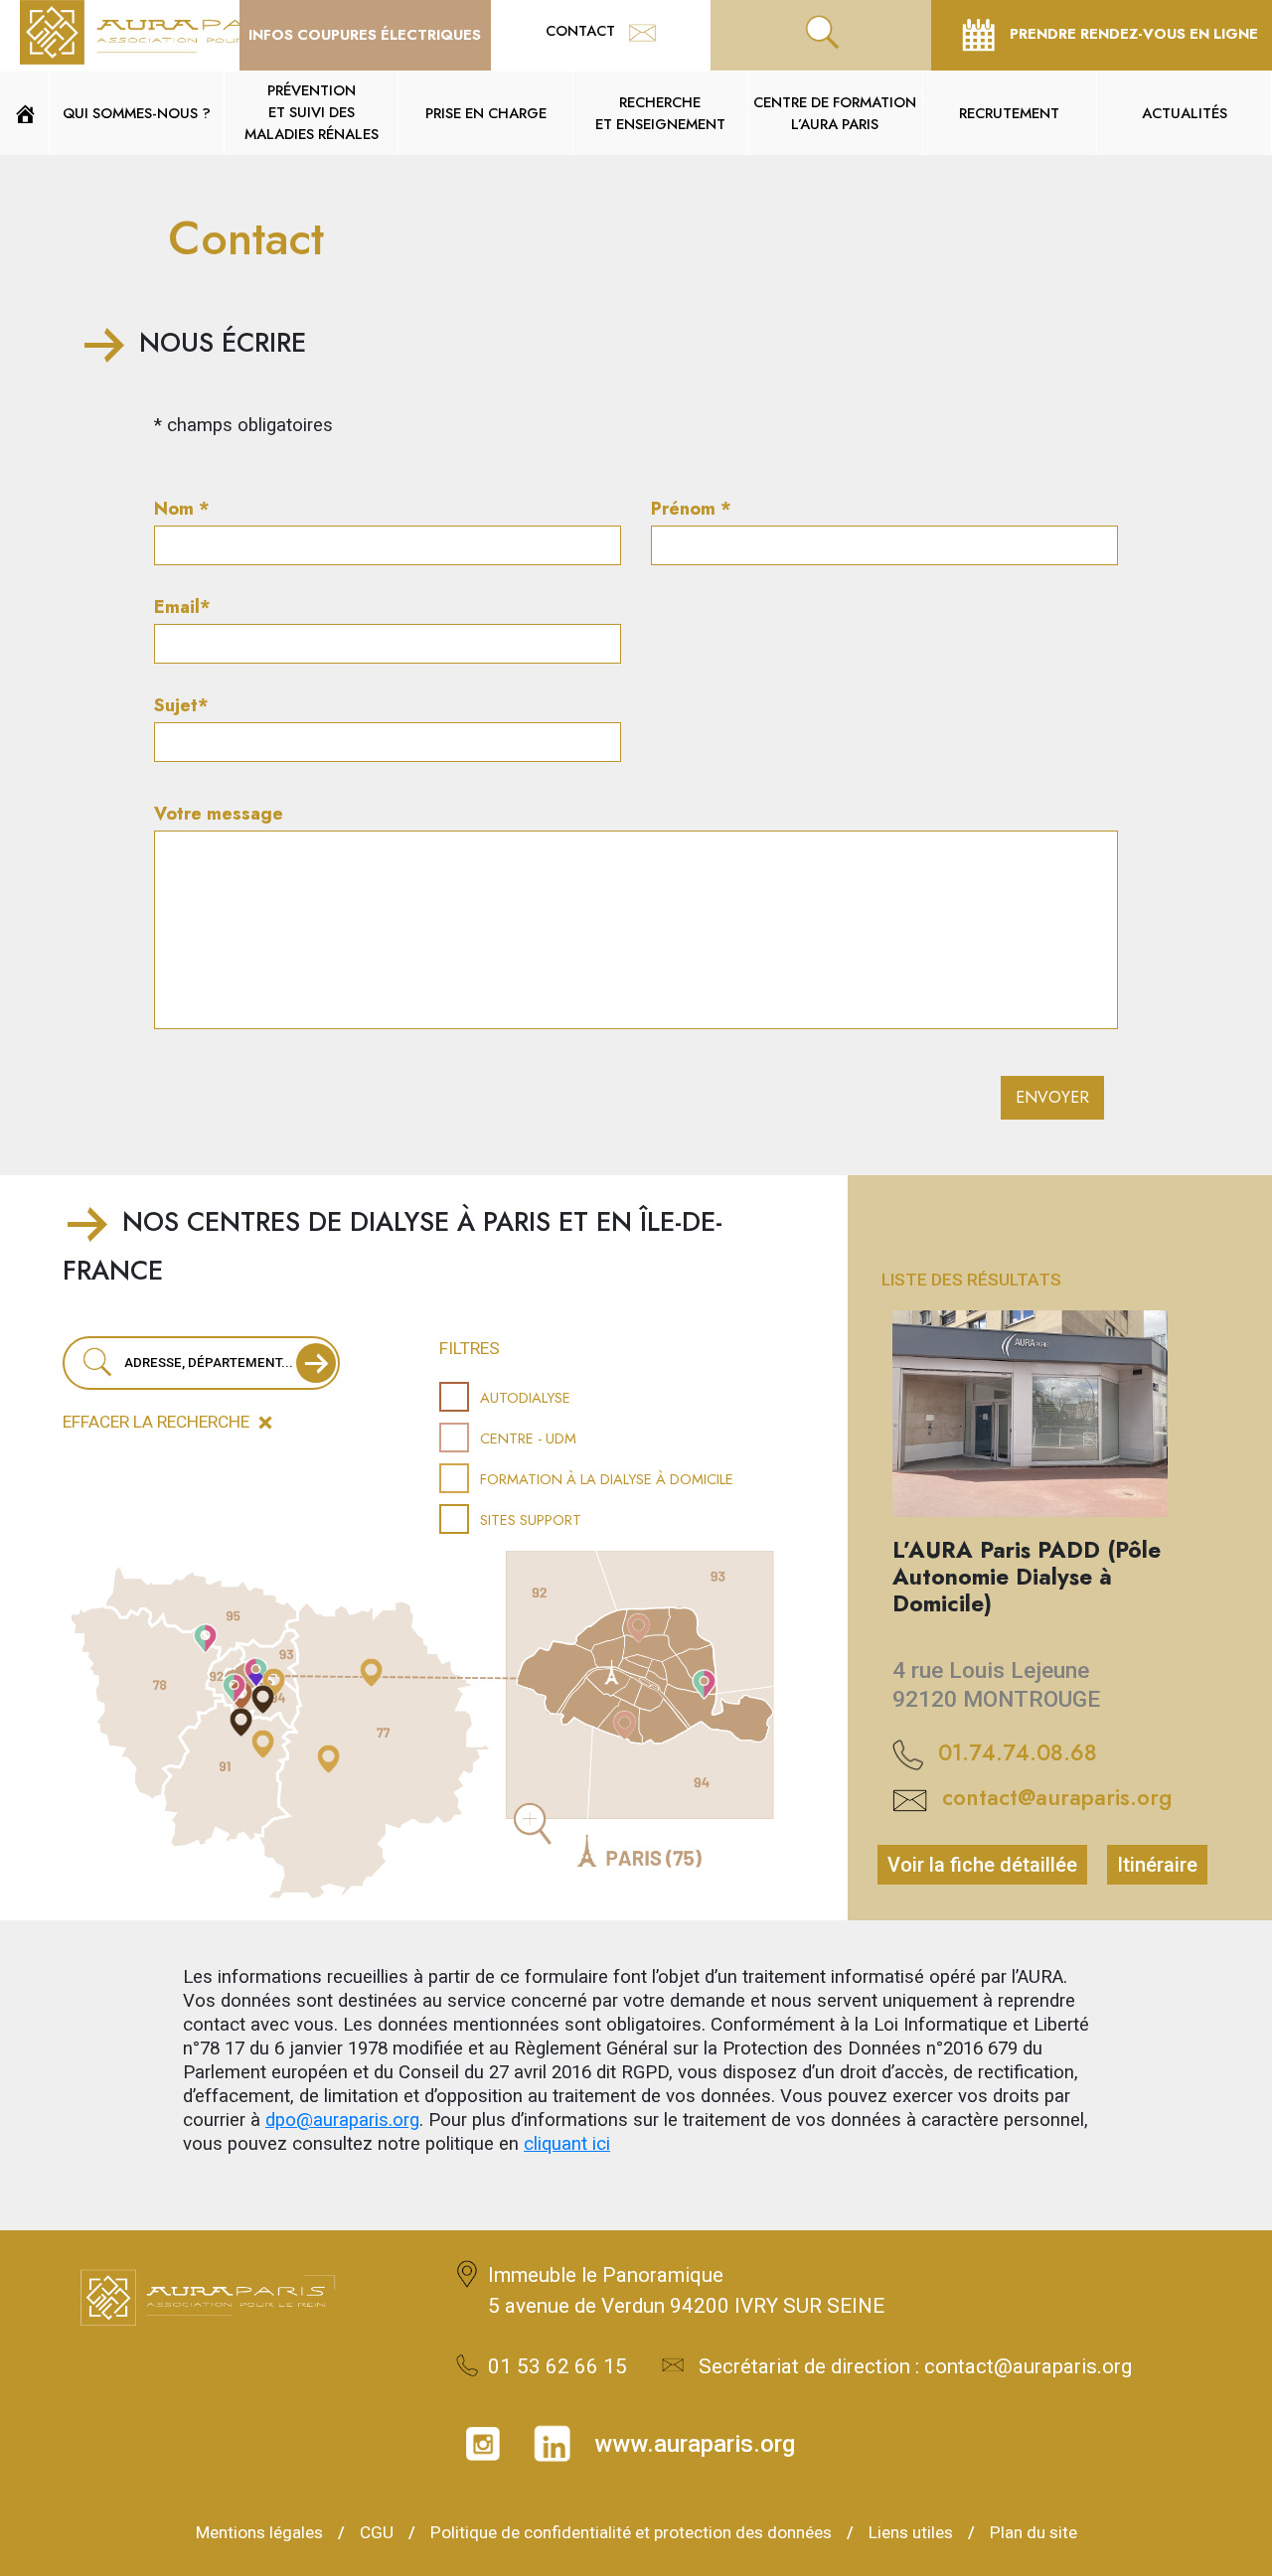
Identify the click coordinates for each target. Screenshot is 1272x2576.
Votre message (219, 814)
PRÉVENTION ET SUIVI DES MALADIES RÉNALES (312, 112)
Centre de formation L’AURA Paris (835, 113)
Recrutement (1009, 113)
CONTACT (582, 30)
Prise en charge (486, 113)
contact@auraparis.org (1057, 1797)
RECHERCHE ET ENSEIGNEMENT (660, 113)
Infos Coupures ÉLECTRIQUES (365, 34)
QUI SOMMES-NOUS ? (137, 113)
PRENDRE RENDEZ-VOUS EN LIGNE (1132, 33)
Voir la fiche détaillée (982, 1865)
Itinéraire (1157, 1865)
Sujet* (181, 705)
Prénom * (691, 509)
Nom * (182, 509)
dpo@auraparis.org (342, 2120)
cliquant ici (567, 2144)
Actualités (1185, 113)
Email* (182, 607)
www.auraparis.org (695, 2444)
